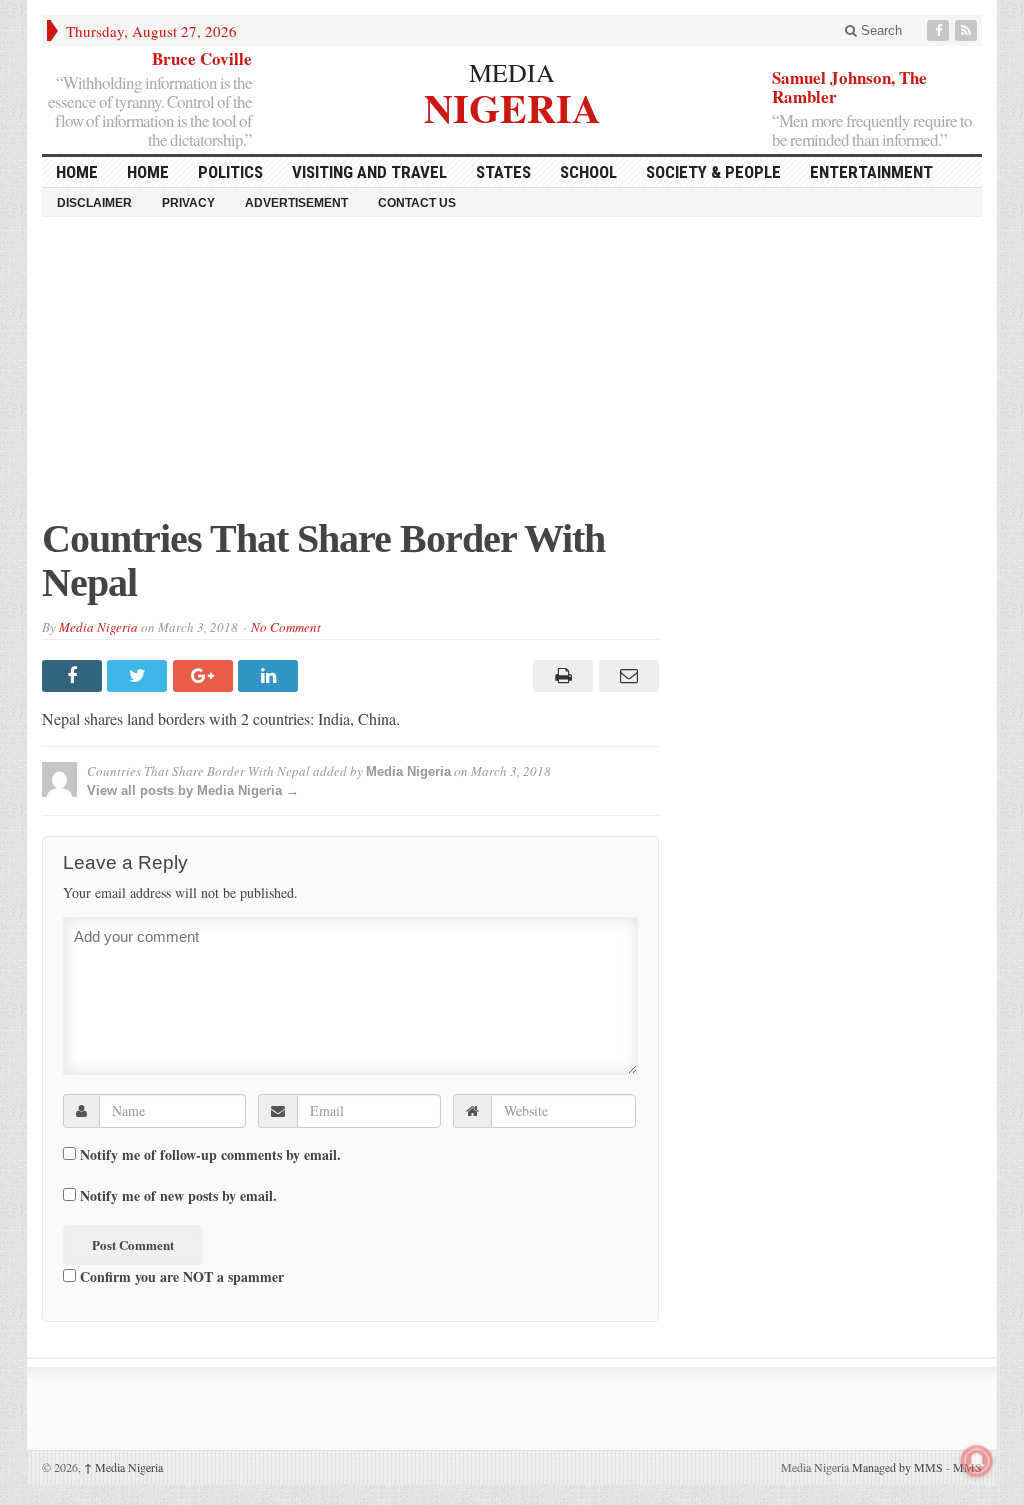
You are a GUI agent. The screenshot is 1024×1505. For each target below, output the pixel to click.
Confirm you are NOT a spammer (180, 1276)
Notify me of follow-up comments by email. (210, 1155)
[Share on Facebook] (74, 676)
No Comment (286, 627)
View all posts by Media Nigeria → (193, 790)
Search (879, 30)
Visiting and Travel (369, 172)
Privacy (188, 203)
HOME (77, 172)
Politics (230, 172)
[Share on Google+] (205, 676)
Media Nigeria (98, 627)
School (588, 172)
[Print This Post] (560, 676)
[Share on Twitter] (139, 676)
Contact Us (417, 203)
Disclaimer (94, 203)
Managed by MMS (897, 1467)
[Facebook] (940, 30)
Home (148, 172)
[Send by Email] (625, 676)
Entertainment (871, 172)
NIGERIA (512, 105)
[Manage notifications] (977, 1461)
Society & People (713, 172)
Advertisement (296, 203)
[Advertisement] (512, 377)
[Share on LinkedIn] (270, 676)
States (503, 172)
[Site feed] (968, 30)
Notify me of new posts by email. (178, 1196)
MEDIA (512, 72)
